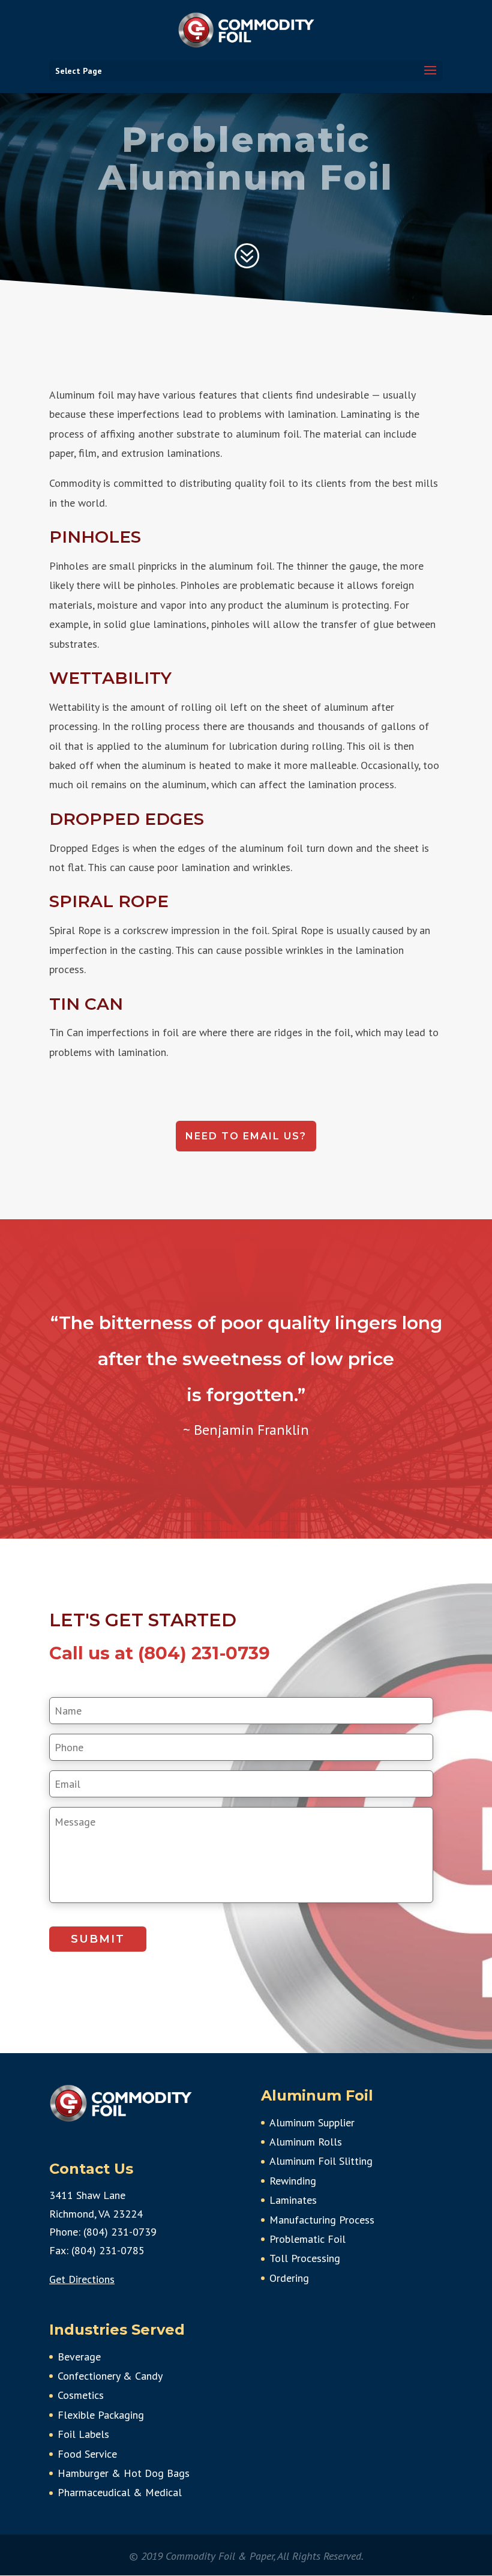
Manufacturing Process (322, 2220)
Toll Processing (305, 2258)
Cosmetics (81, 2395)
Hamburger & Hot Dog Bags (124, 2473)
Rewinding (293, 2181)
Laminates (293, 2200)
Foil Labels (83, 2434)
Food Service (87, 2454)
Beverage (79, 2357)
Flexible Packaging (101, 2415)
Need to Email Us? (246, 1136)
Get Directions (82, 2279)
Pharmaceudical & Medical (120, 2492)
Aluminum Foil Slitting (321, 2161)
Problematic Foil (307, 2239)
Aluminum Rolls (306, 2142)
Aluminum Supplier (312, 2122)
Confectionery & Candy (110, 2376)
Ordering (289, 2278)
